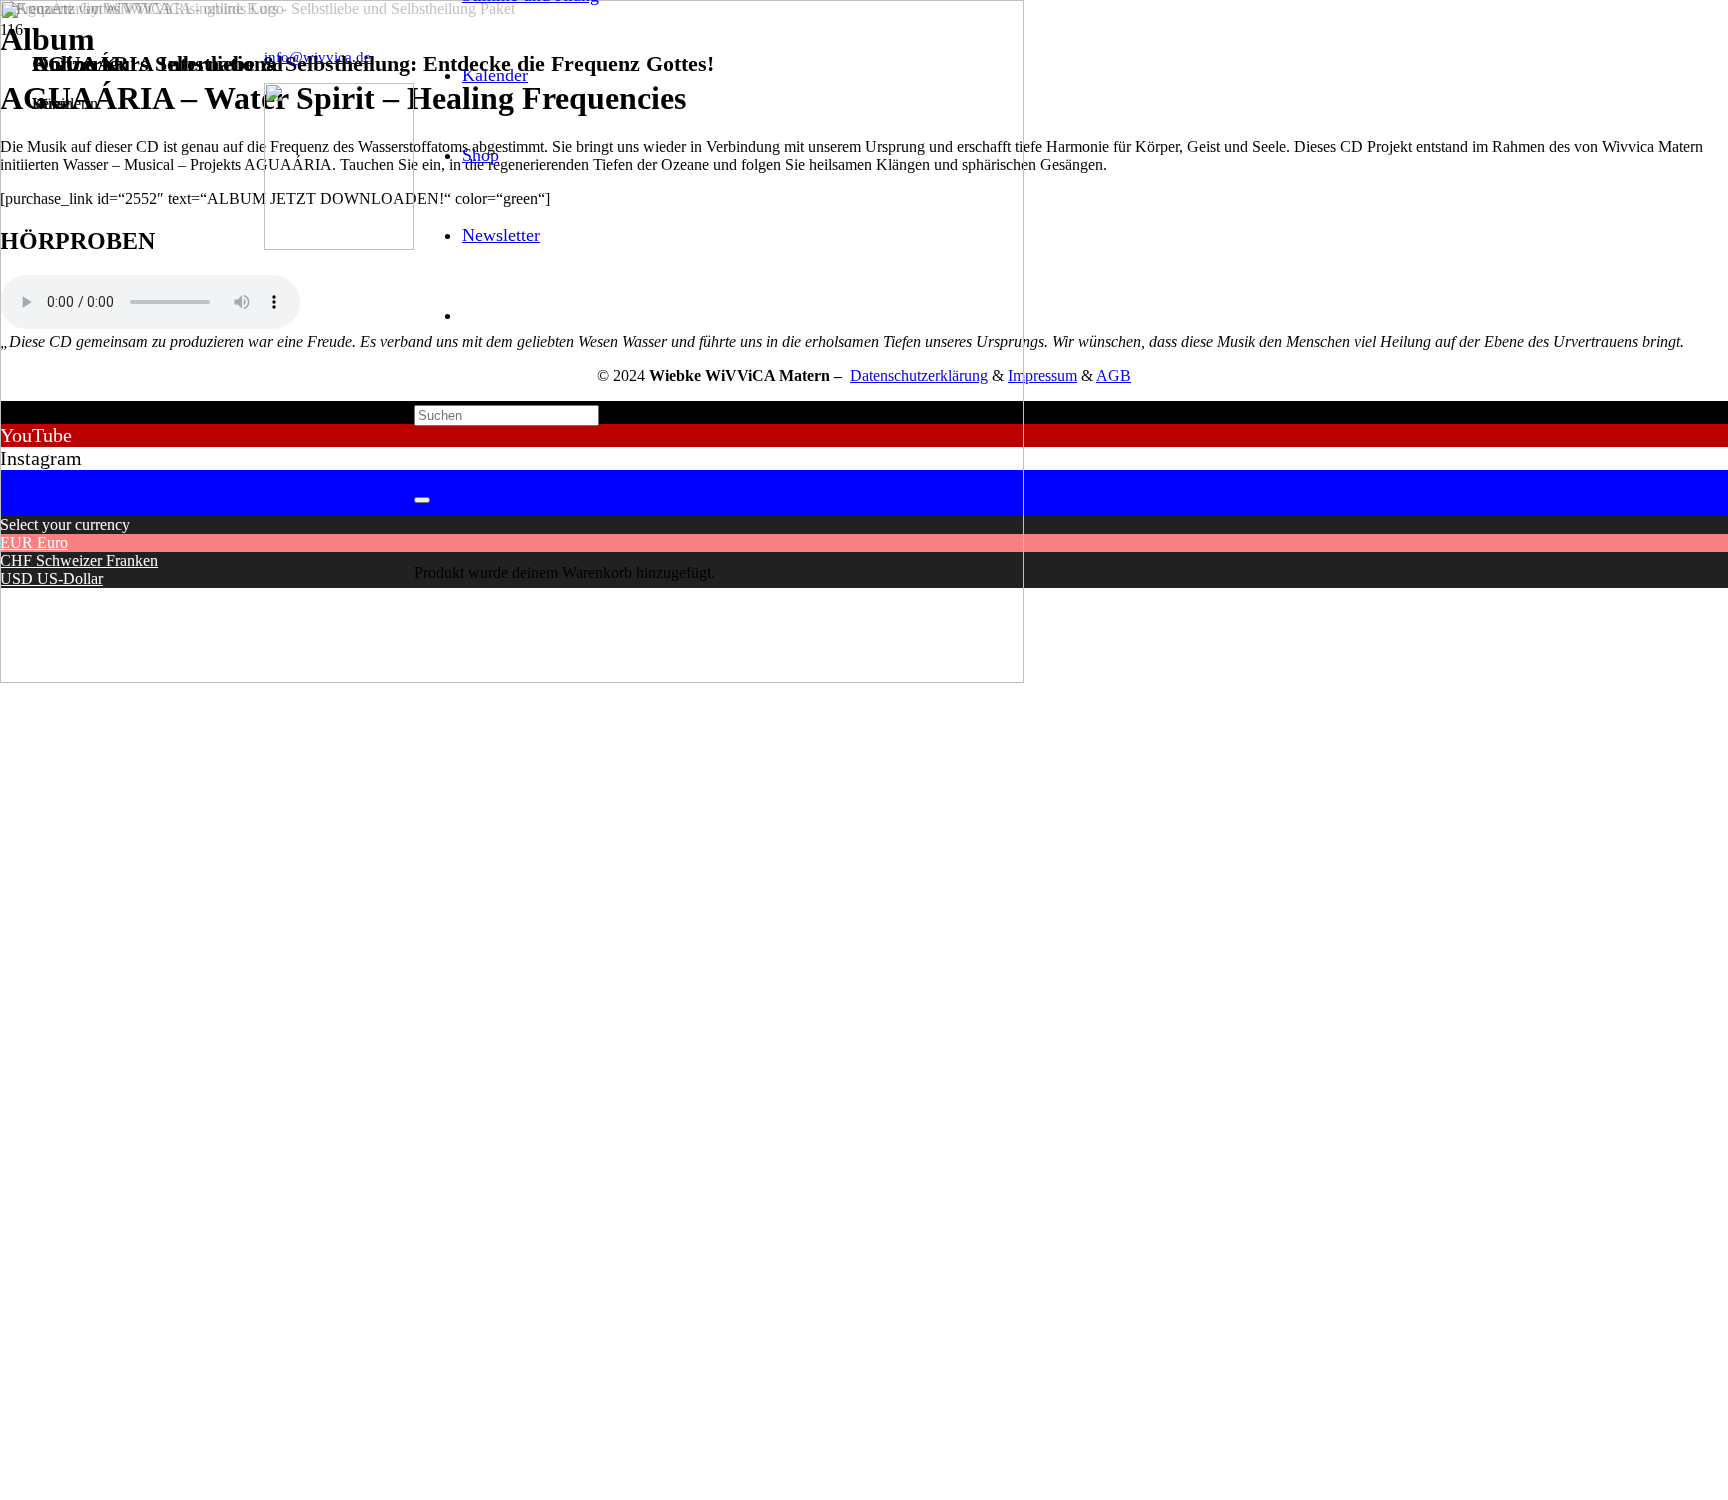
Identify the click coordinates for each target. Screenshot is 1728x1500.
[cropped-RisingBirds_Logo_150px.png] (339, 244)
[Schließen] (422, 500)
